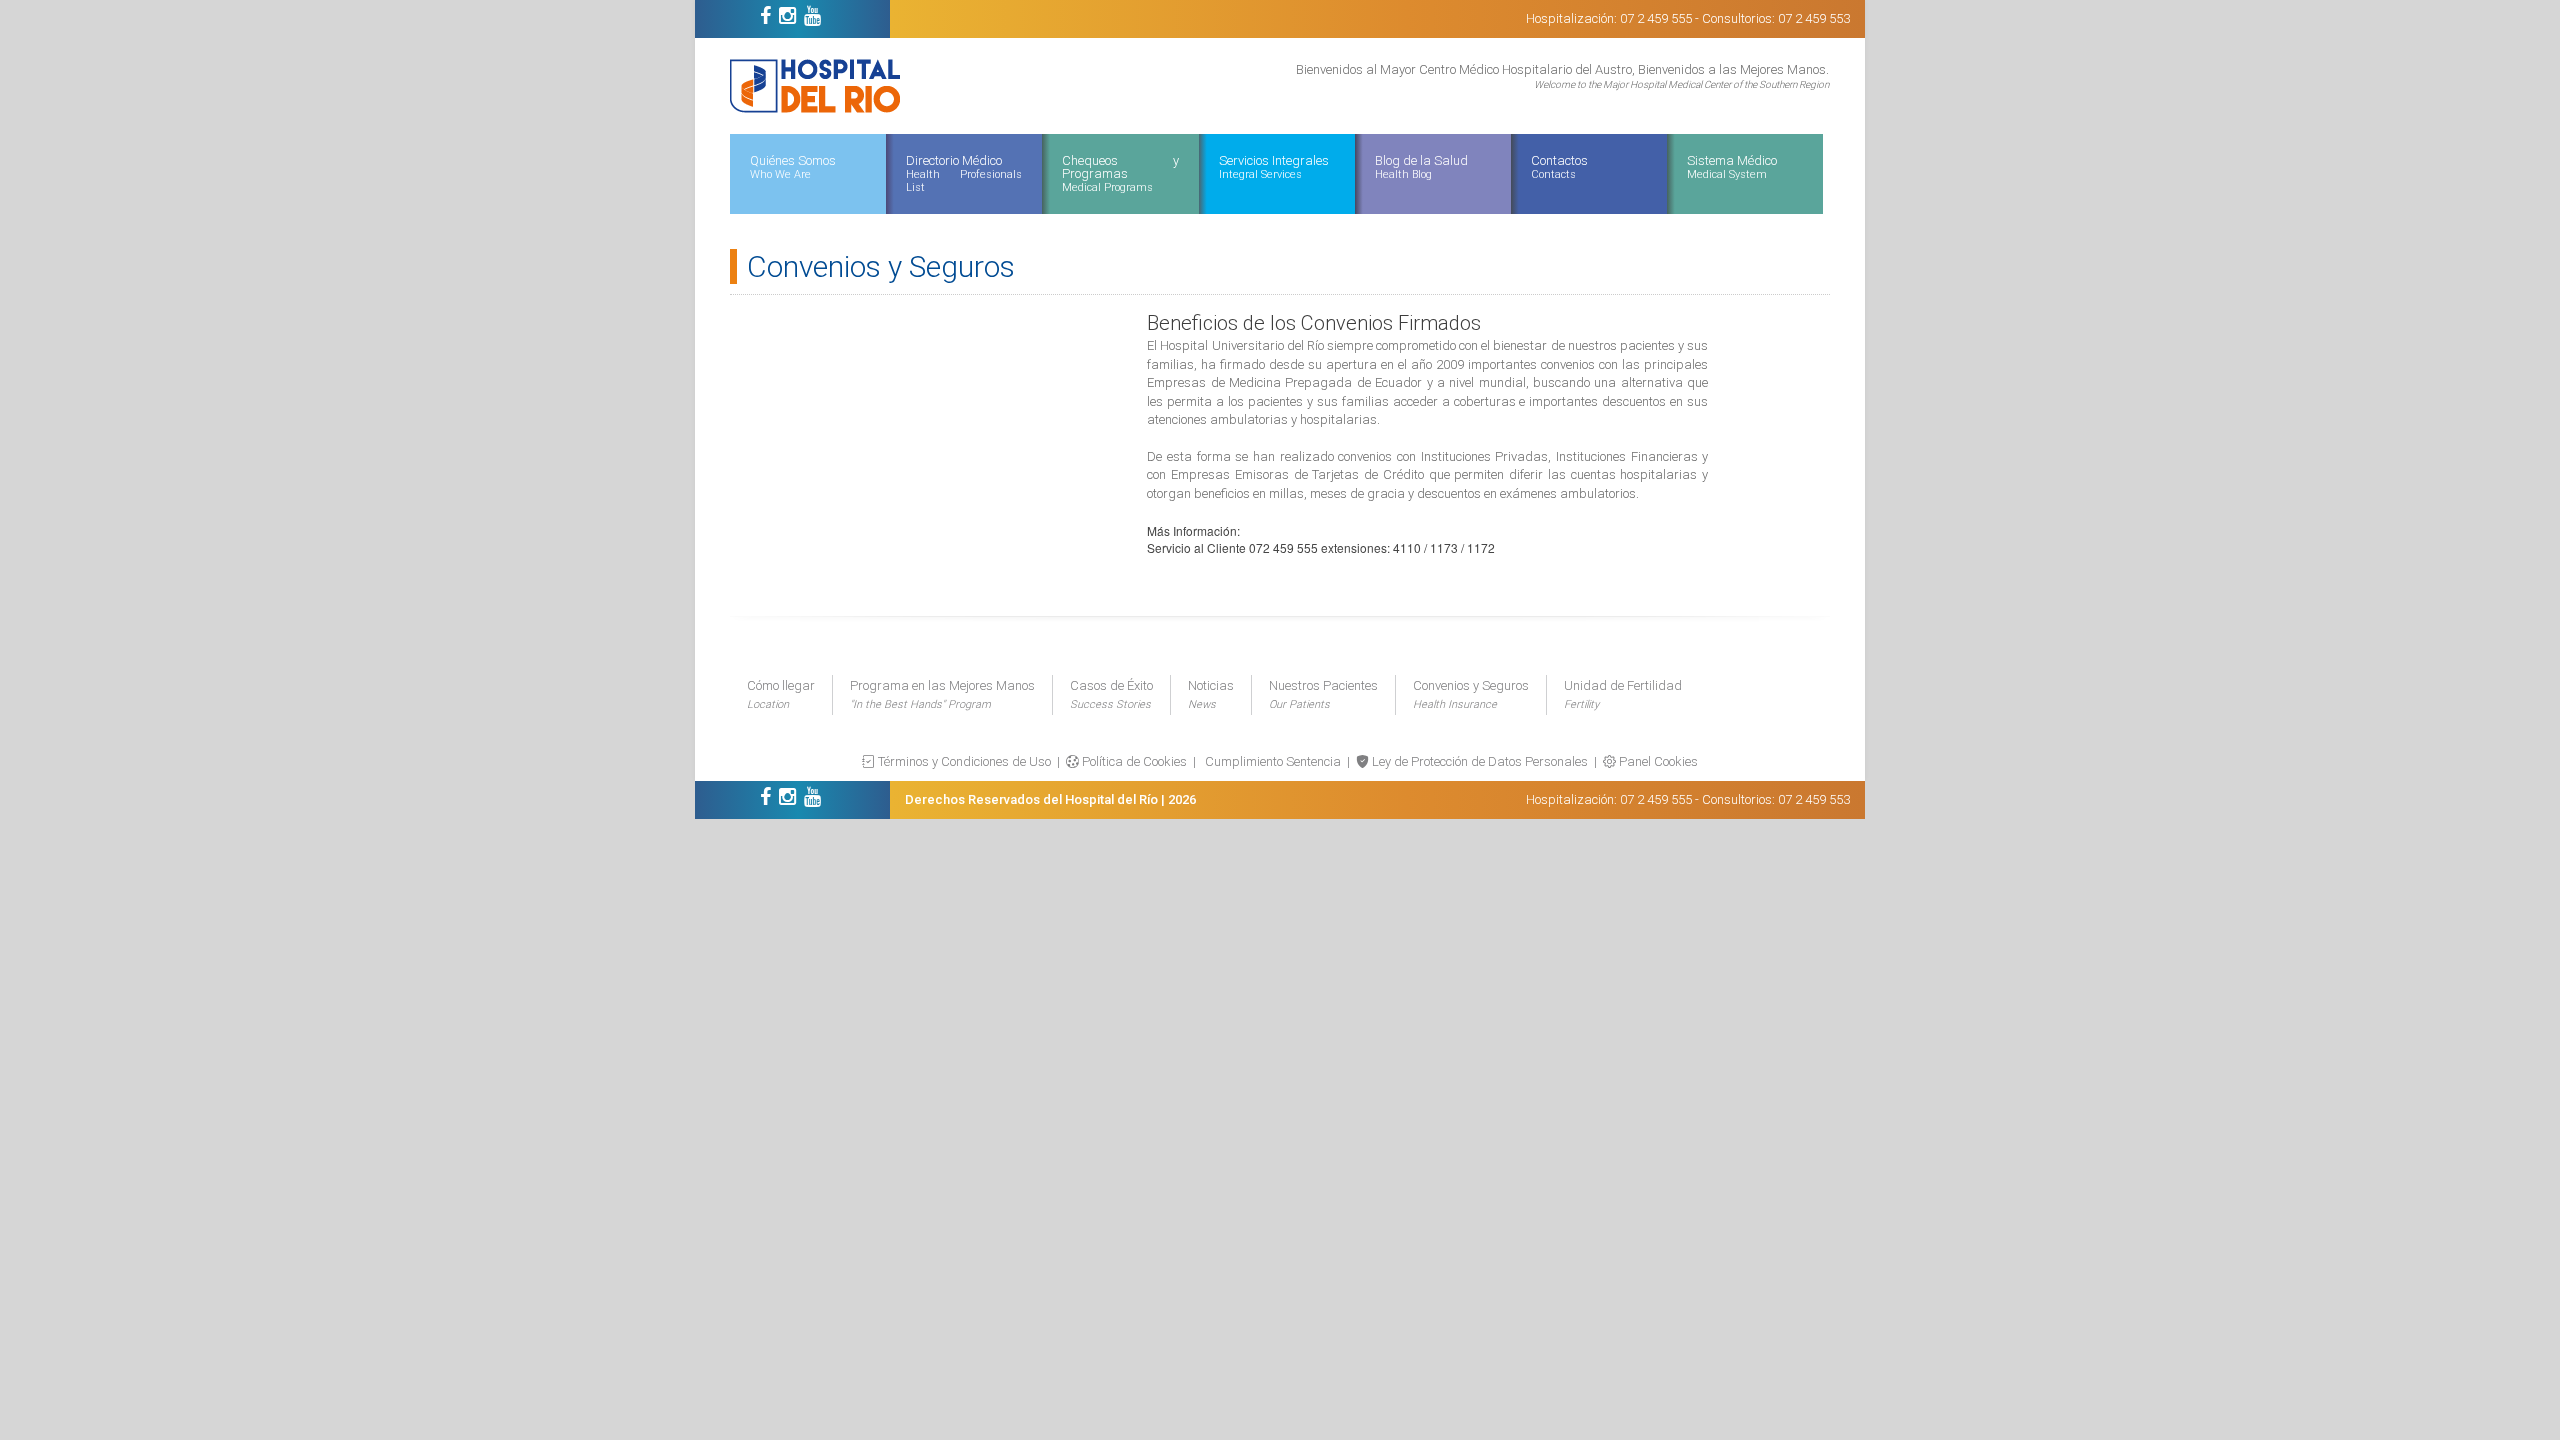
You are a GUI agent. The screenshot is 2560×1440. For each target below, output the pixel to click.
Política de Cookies (1133, 761)
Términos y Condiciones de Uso (963, 761)
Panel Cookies (1657, 761)
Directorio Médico (964, 173)
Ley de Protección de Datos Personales (1478, 761)
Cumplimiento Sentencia (1271, 761)
